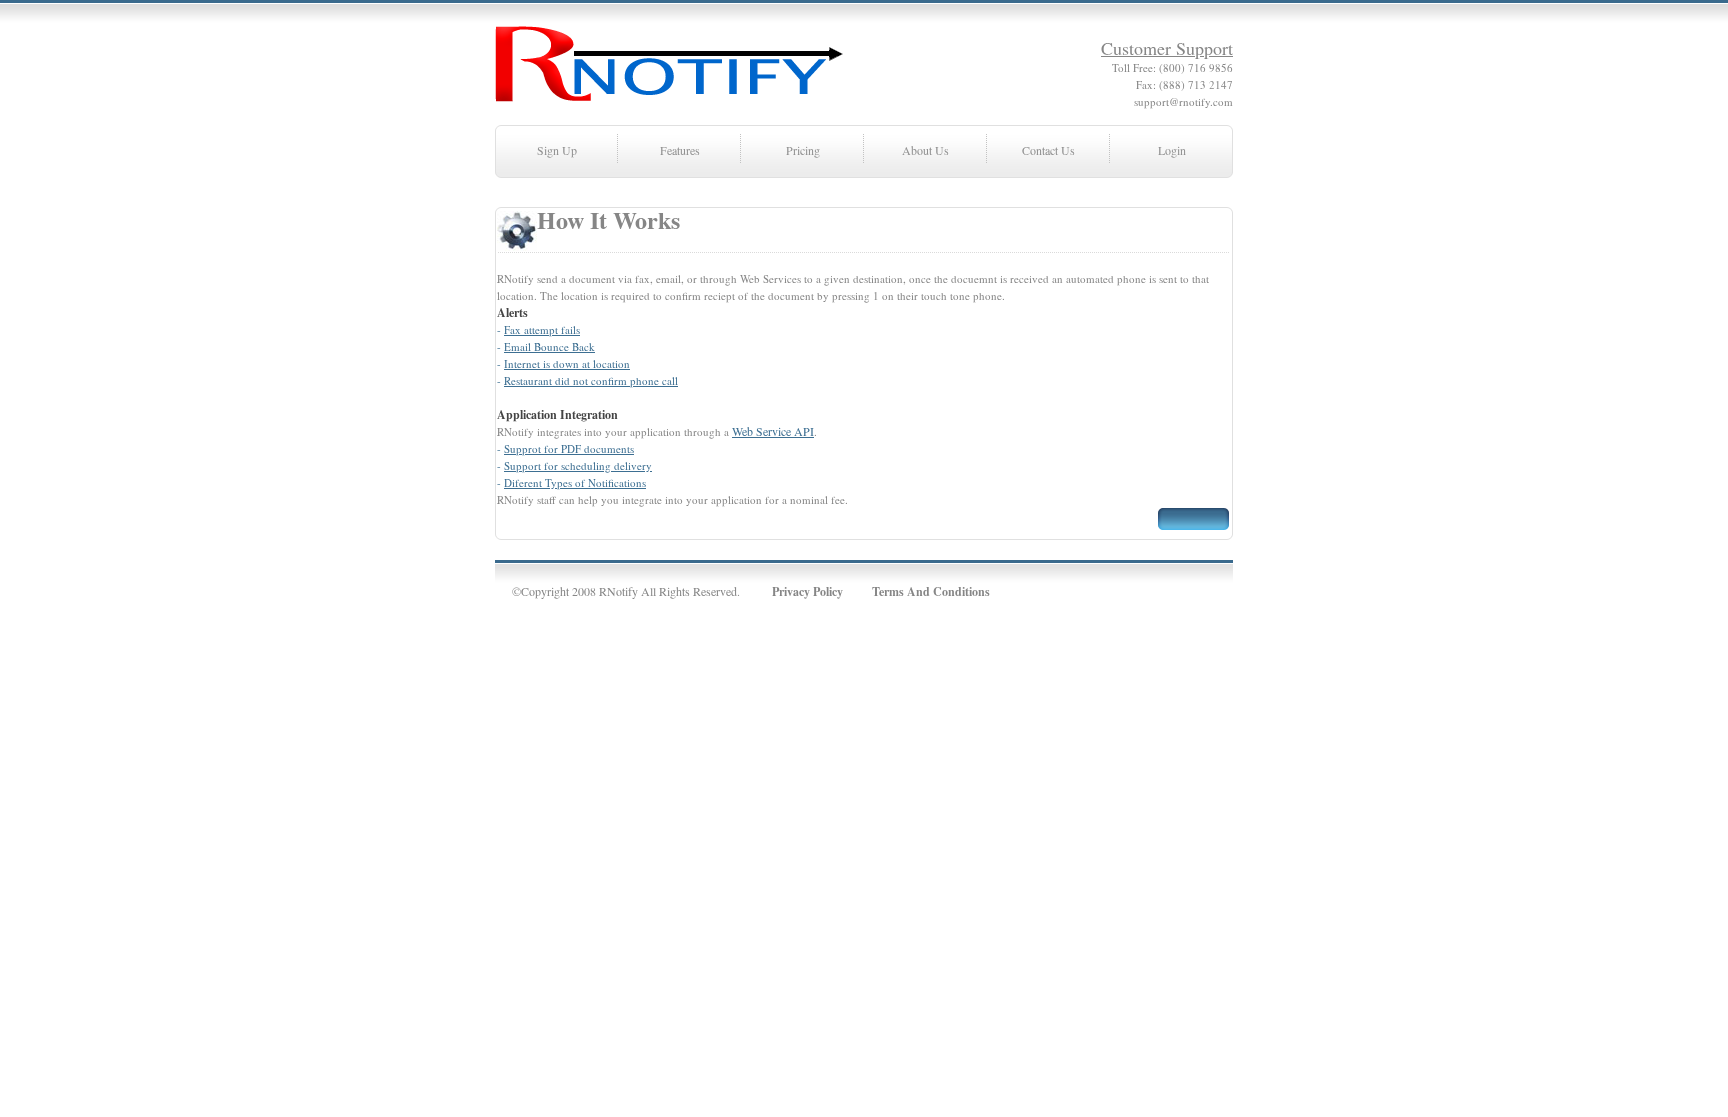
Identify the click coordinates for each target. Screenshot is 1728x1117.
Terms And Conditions (931, 591)
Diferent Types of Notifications (575, 482)
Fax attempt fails (542, 329)
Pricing (803, 150)
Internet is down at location (567, 363)
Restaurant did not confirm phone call (591, 380)
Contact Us (1048, 150)
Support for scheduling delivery (578, 465)
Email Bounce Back (549, 346)
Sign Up (557, 150)
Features (680, 150)
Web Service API (773, 431)
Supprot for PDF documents (569, 448)
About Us (925, 150)
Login (1172, 150)
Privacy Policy (807, 591)
